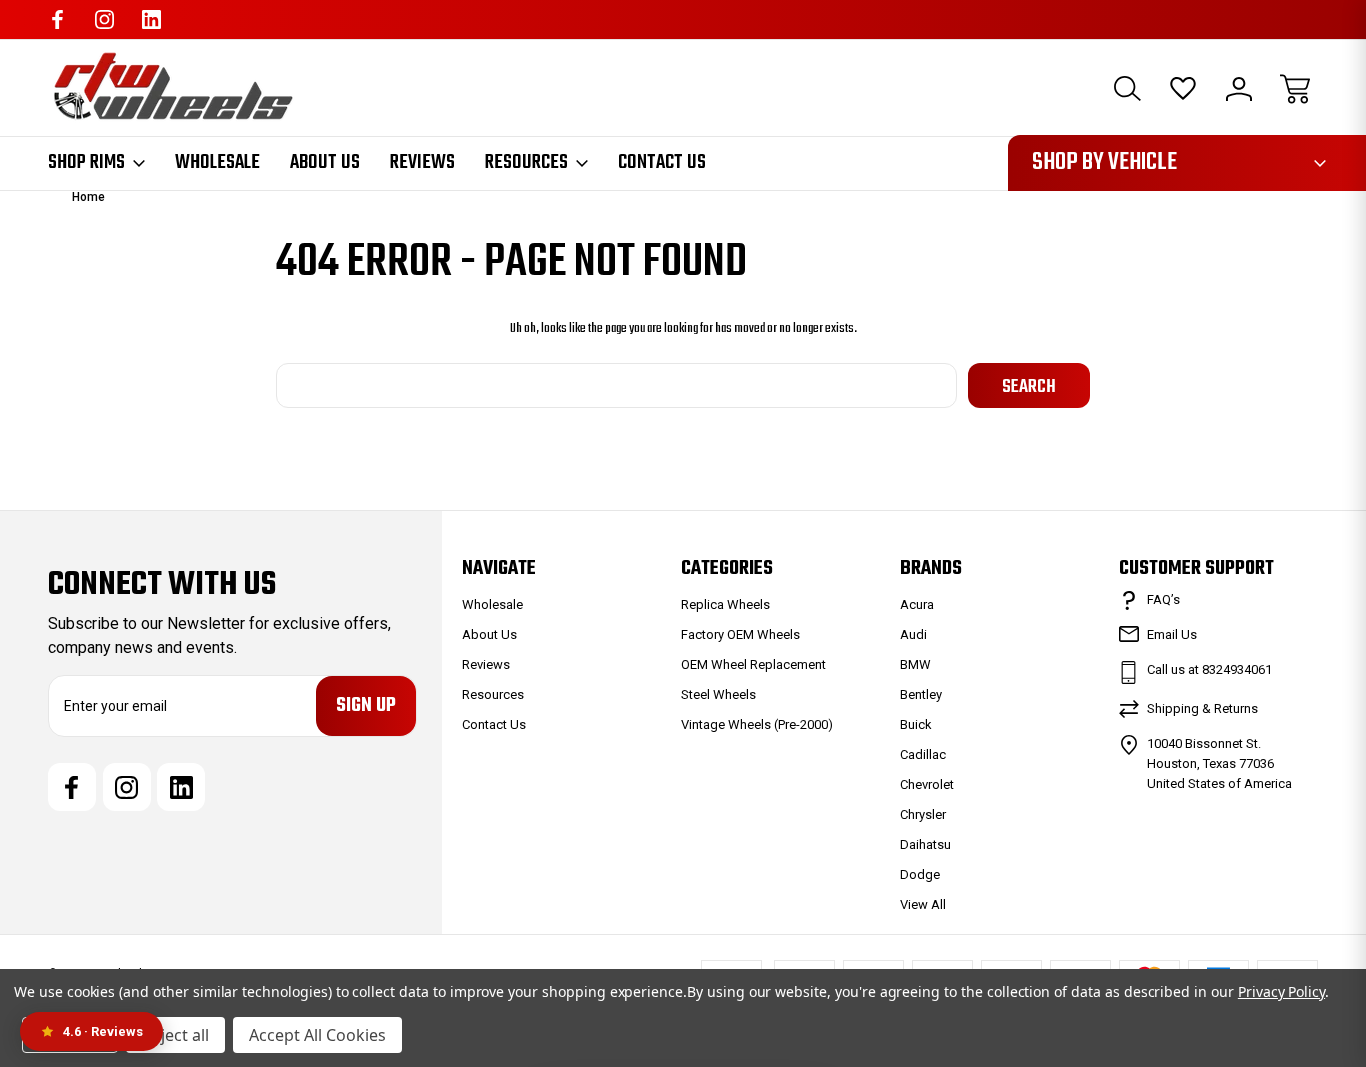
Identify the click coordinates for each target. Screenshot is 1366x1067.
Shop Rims (86, 163)
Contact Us (662, 163)
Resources (526, 163)
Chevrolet (927, 784)
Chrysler (923, 814)
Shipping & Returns (1202, 708)
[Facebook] (57, 19)
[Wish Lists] (1183, 89)
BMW (915, 664)
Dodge (920, 874)
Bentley (921, 694)
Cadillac (923, 754)
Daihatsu (925, 844)
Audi (913, 634)
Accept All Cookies (317, 1035)
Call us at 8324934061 (1209, 669)
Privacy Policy (1281, 991)
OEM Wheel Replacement (753, 664)
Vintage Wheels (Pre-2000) (757, 724)
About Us (325, 163)
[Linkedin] (151, 19)
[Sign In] (1239, 89)
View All (923, 904)
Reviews (422, 163)
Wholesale (217, 163)
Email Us (1172, 634)
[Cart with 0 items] (1295, 89)
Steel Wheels (718, 694)
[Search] (1127, 89)
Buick (916, 724)
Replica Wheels (725, 604)
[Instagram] (104, 19)
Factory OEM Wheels (740, 634)
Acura (917, 604)
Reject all (175, 1035)
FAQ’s (1163, 599)
